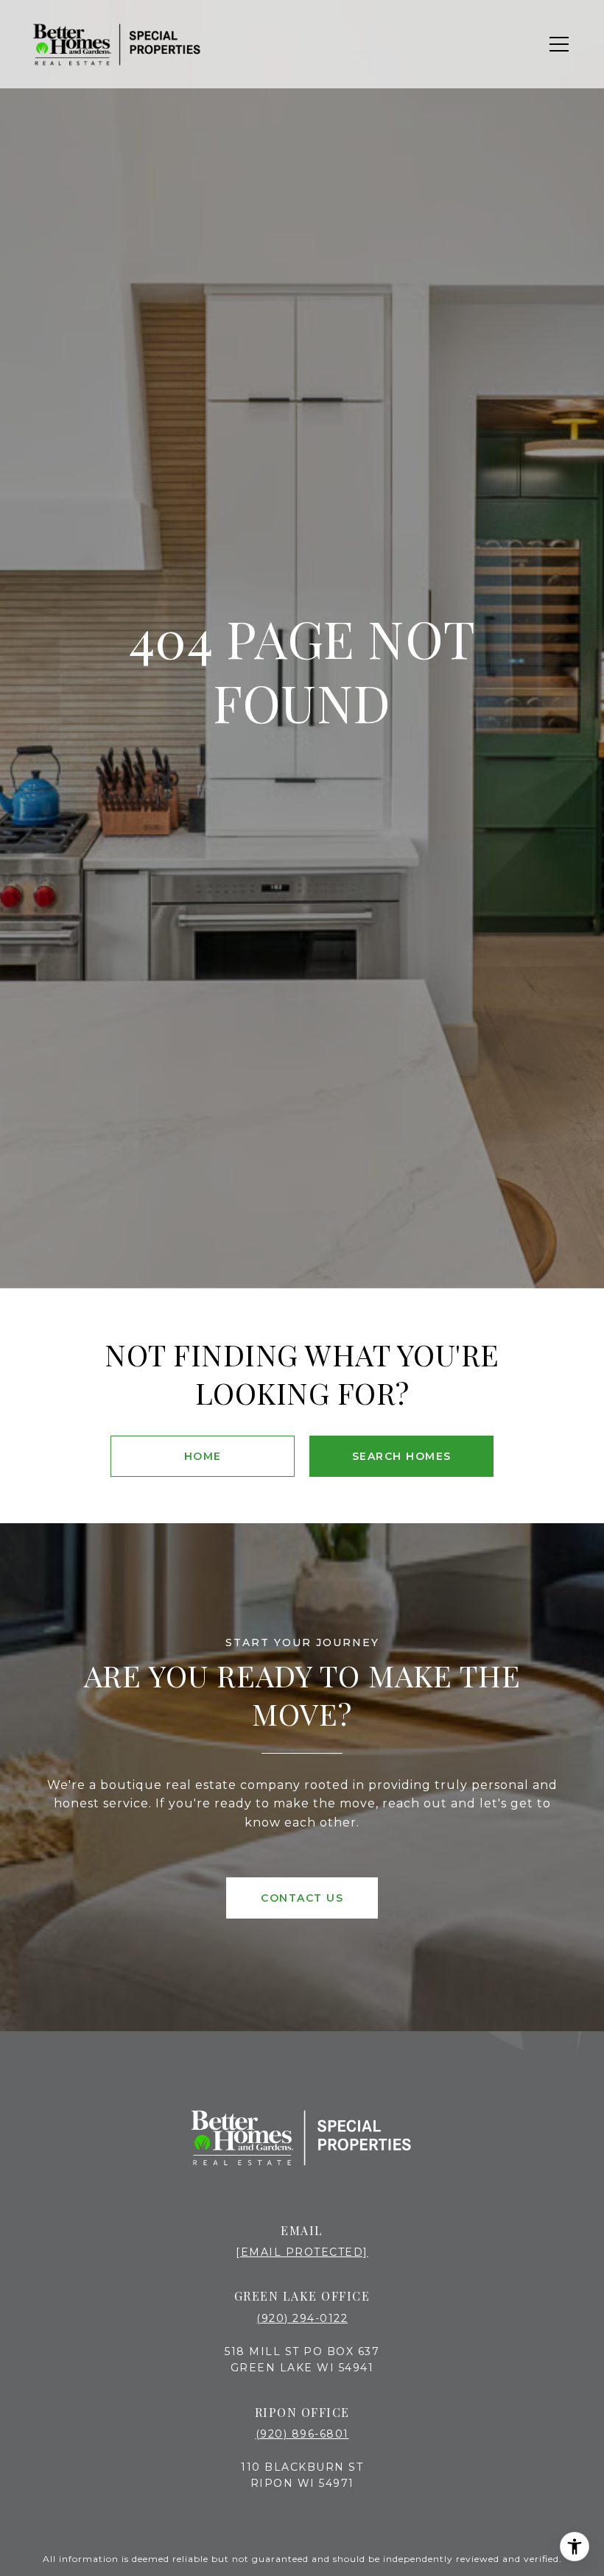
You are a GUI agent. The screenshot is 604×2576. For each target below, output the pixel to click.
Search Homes (402, 1456)
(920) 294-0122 (302, 2318)
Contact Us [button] (302, 1898)
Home (203, 1456)
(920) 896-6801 (302, 2434)
